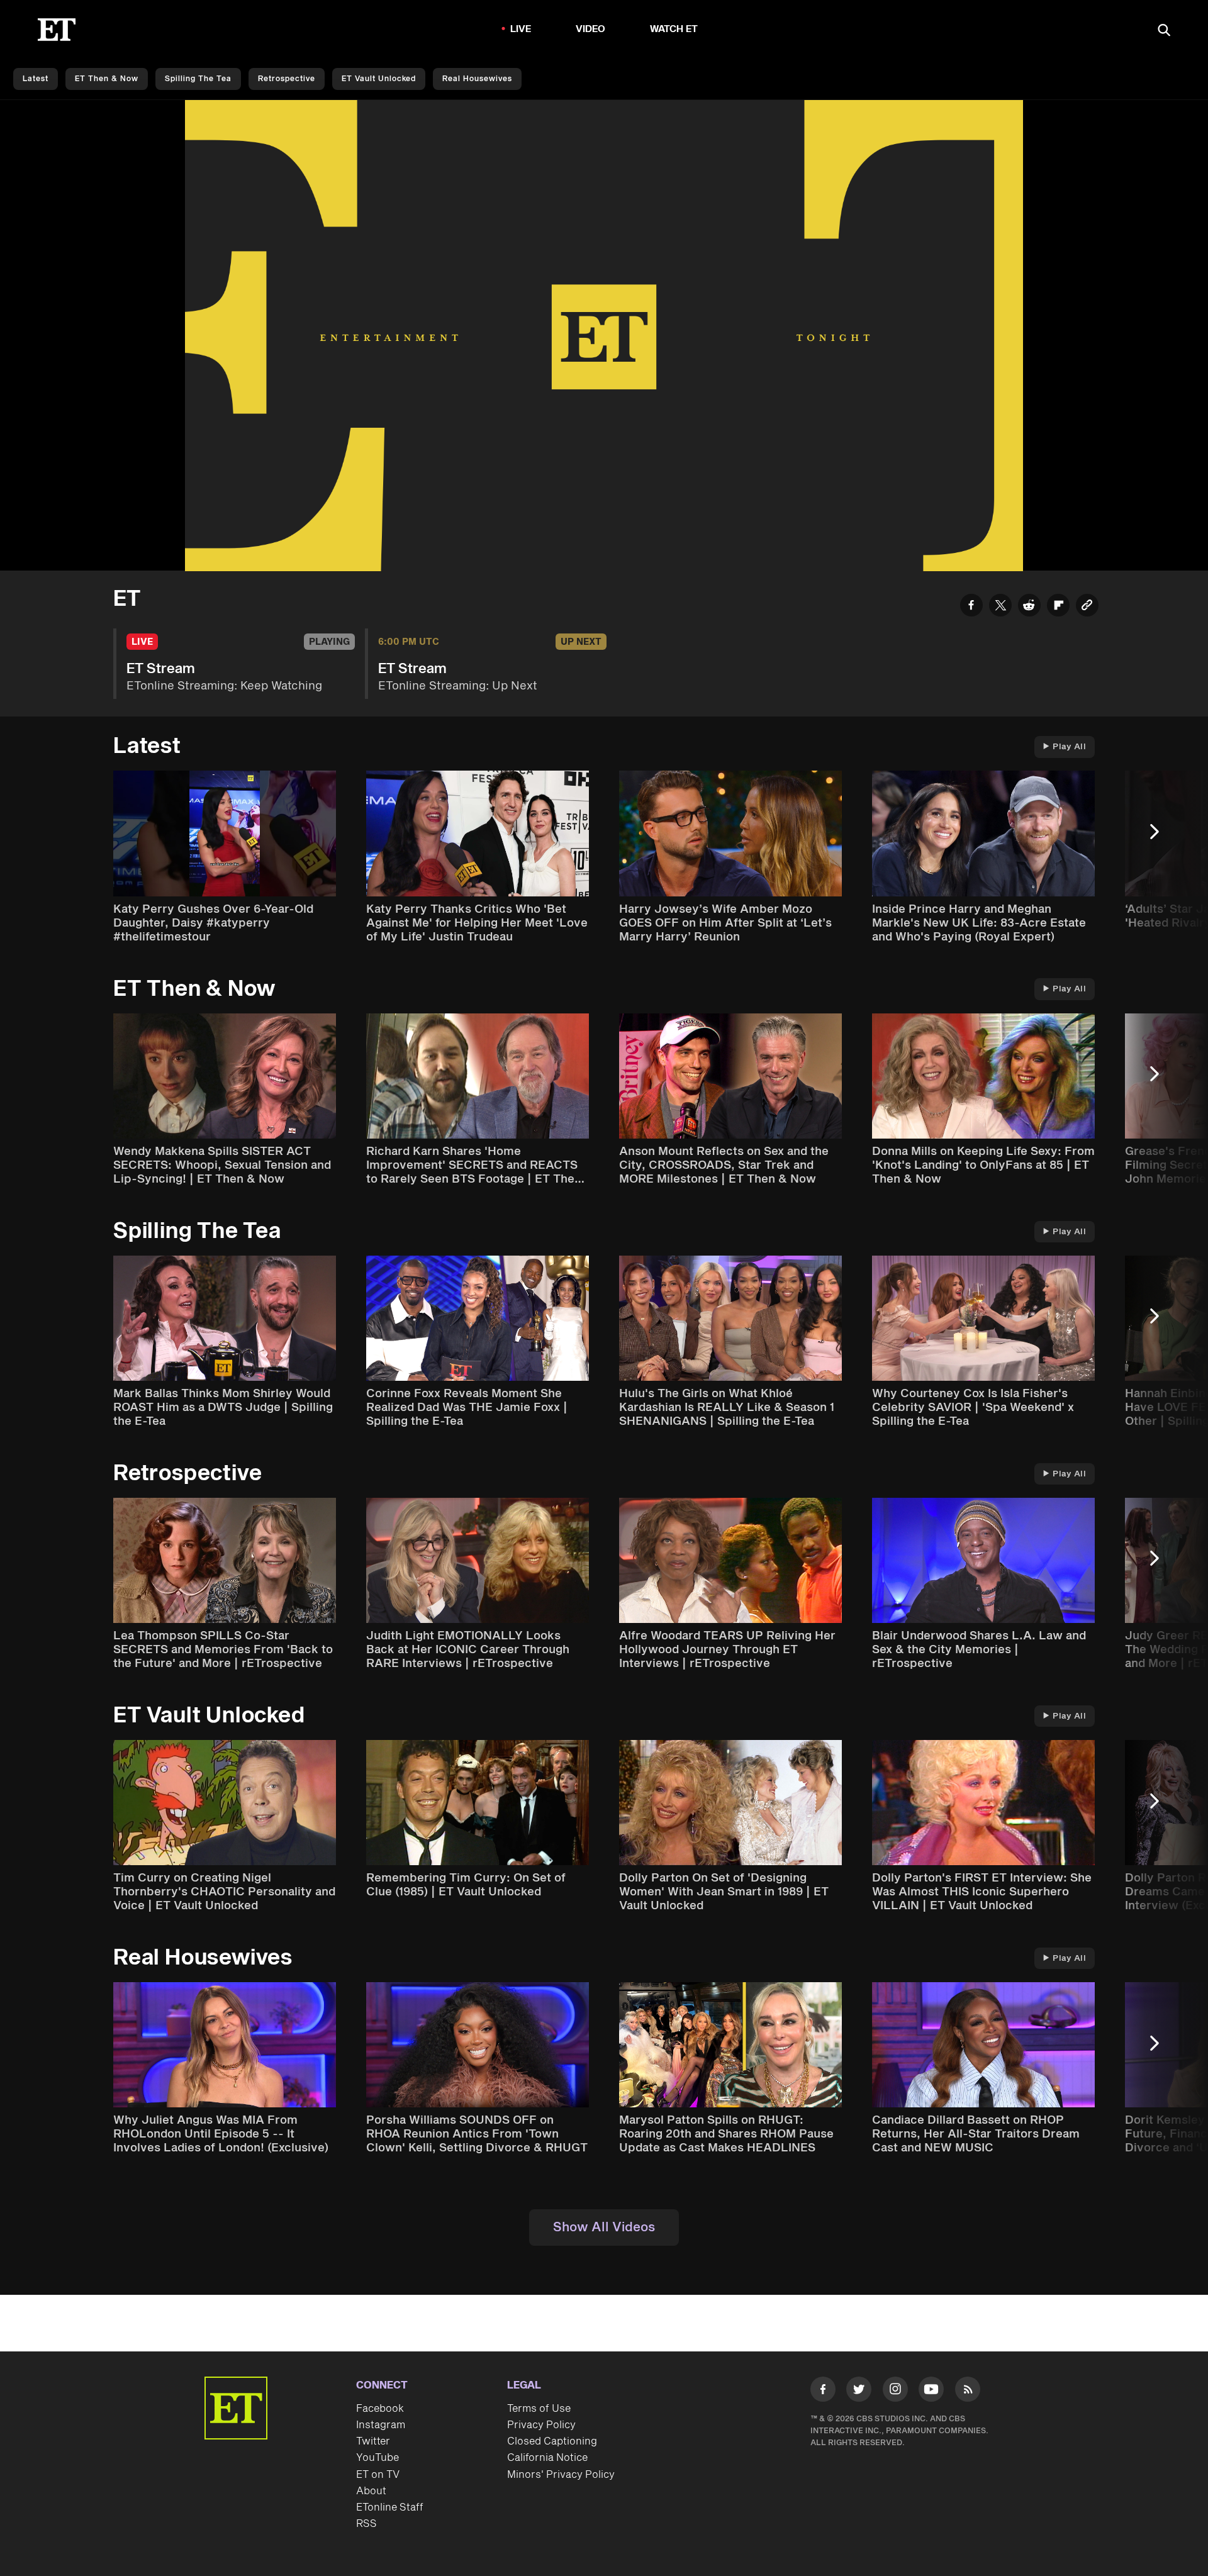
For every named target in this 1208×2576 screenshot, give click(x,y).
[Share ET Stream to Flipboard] (1058, 607)
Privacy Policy (541, 2425)
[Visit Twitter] (859, 2392)
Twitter (373, 2441)
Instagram (381, 2425)
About (371, 2491)
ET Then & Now (107, 79)
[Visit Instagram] (895, 2392)
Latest (36, 79)
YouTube (377, 2458)
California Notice (547, 2458)
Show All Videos (604, 2228)
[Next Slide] (1161, 838)
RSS (366, 2524)
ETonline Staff (390, 2507)
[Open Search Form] (1164, 31)
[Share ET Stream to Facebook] (971, 607)
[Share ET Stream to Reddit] (1029, 607)
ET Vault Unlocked (379, 79)
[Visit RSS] (968, 2392)
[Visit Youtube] (931, 2389)
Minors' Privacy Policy (561, 2475)
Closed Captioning (552, 2441)
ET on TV (378, 2475)
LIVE (521, 29)
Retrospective (287, 79)
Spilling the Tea (198, 79)
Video (591, 29)
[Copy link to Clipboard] (1087, 607)
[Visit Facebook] (823, 2392)
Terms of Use (539, 2409)
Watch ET (674, 29)
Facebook (380, 2409)
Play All (1069, 747)
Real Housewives (477, 79)
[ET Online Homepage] (57, 30)
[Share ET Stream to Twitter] (1000, 607)
